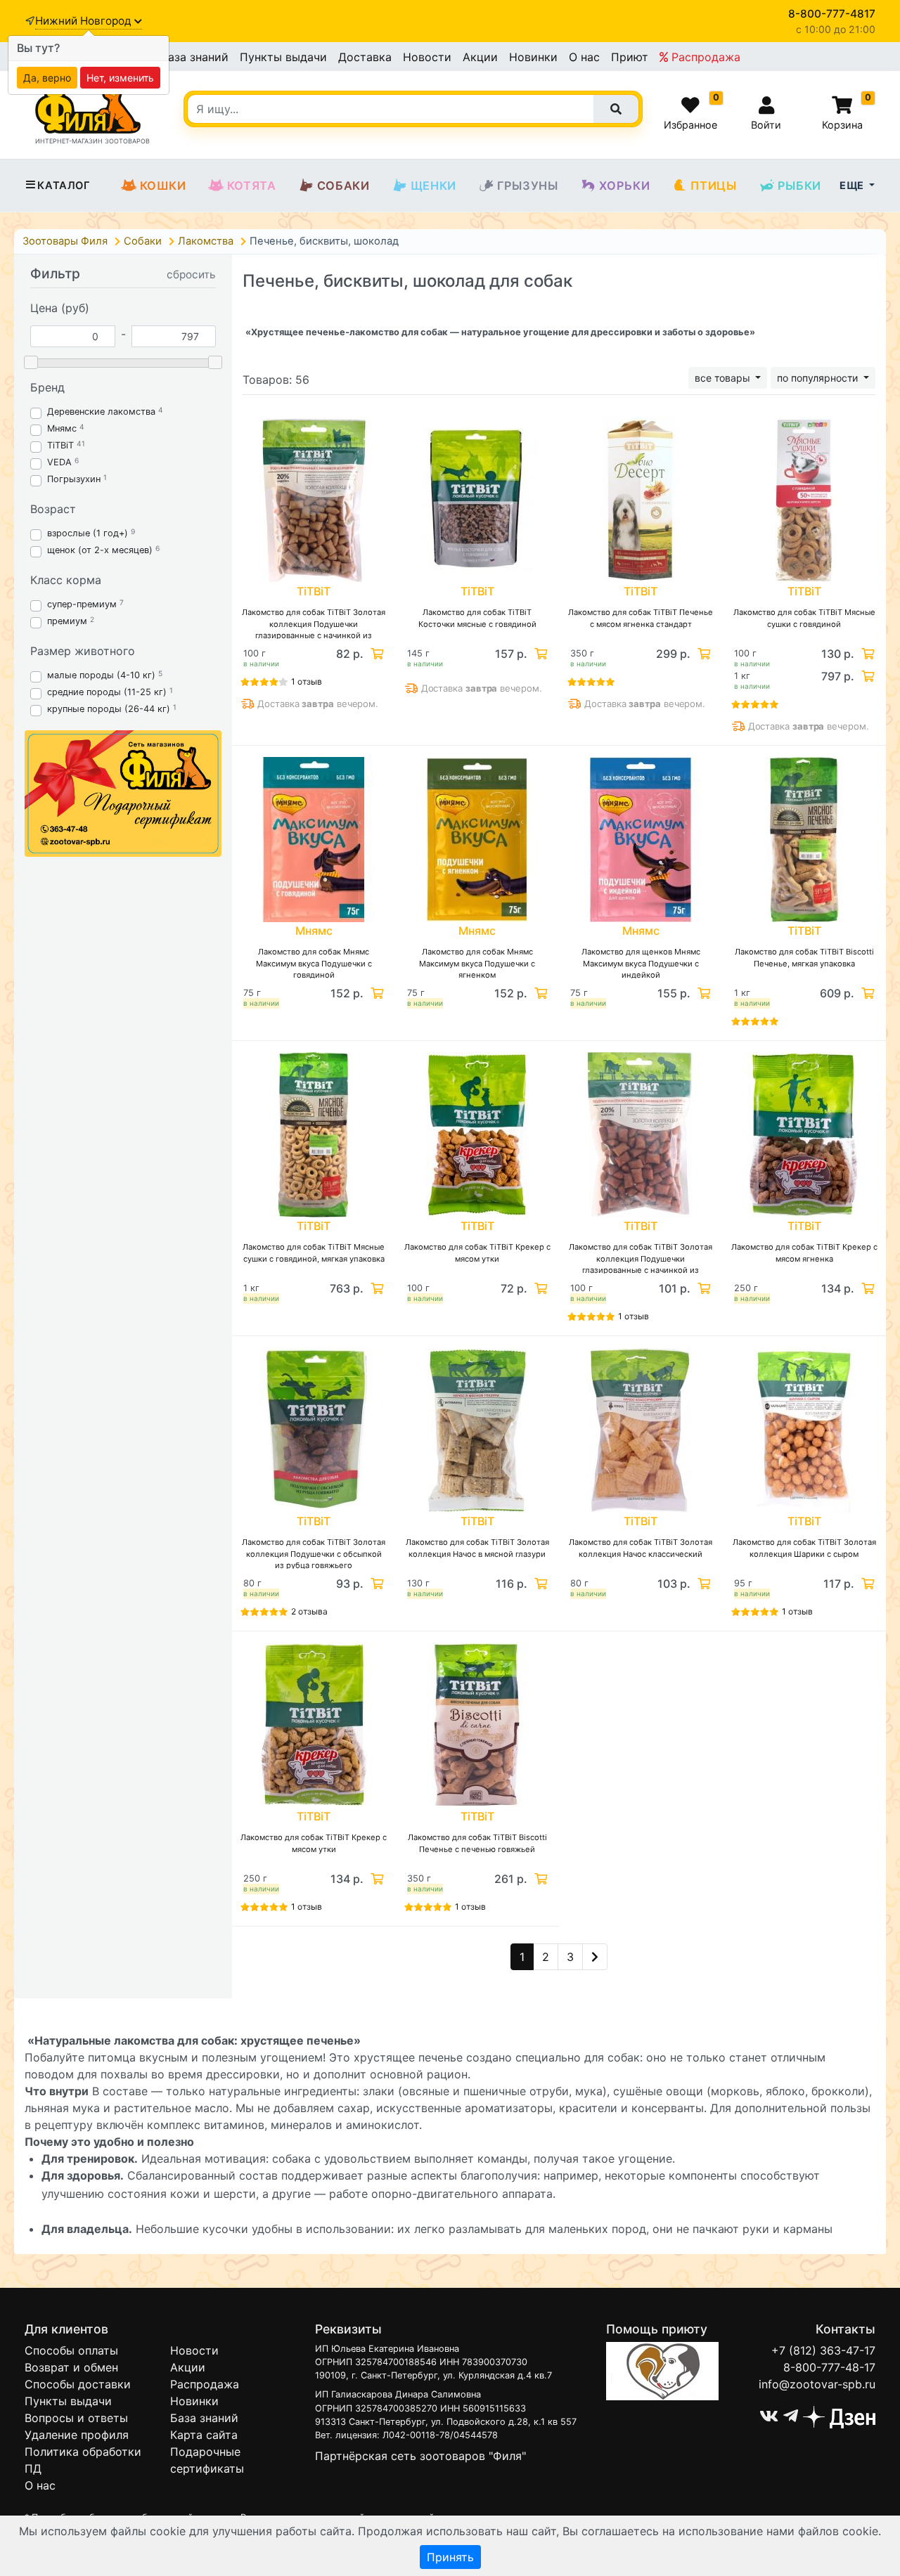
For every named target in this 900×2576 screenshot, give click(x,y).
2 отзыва (309, 1611)
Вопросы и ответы (76, 2418)
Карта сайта (204, 2435)
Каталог (64, 186)
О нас (584, 57)
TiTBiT (60, 445)
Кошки (163, 186)
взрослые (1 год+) (88, 533)
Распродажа (704, 57)
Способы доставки (78, 2384)
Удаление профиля (77, 2435)
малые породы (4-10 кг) (101, 675)
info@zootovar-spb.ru (817, 2384)
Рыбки (799, 186)
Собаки (343, 186)
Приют (630, 57)
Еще (853, 185)
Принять (450, 2557)
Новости (427, 57)
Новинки (533, 57)
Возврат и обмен (71, 2367)
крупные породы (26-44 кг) (109, 709)
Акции (480, 57)
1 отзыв (307, 681)
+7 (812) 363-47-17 (823, 2350)
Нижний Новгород (85, 21)
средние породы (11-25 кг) (107, 692)
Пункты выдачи (283, 57)
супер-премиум (82, 604)
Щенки (433, 186)
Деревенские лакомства (101, 412)
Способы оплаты (71, 2350)
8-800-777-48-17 (829, 2367)
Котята (252, 186)
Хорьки (625, 186)
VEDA (59, 462)
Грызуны (528, 186)
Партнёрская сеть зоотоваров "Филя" (420, 2456)
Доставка (365, 57)
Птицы (713, 186)
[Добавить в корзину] (375, 654)
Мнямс (62, 428)
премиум (67, 621)
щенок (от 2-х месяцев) (100, 550)
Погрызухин (74, 479)
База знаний (194, 57)
